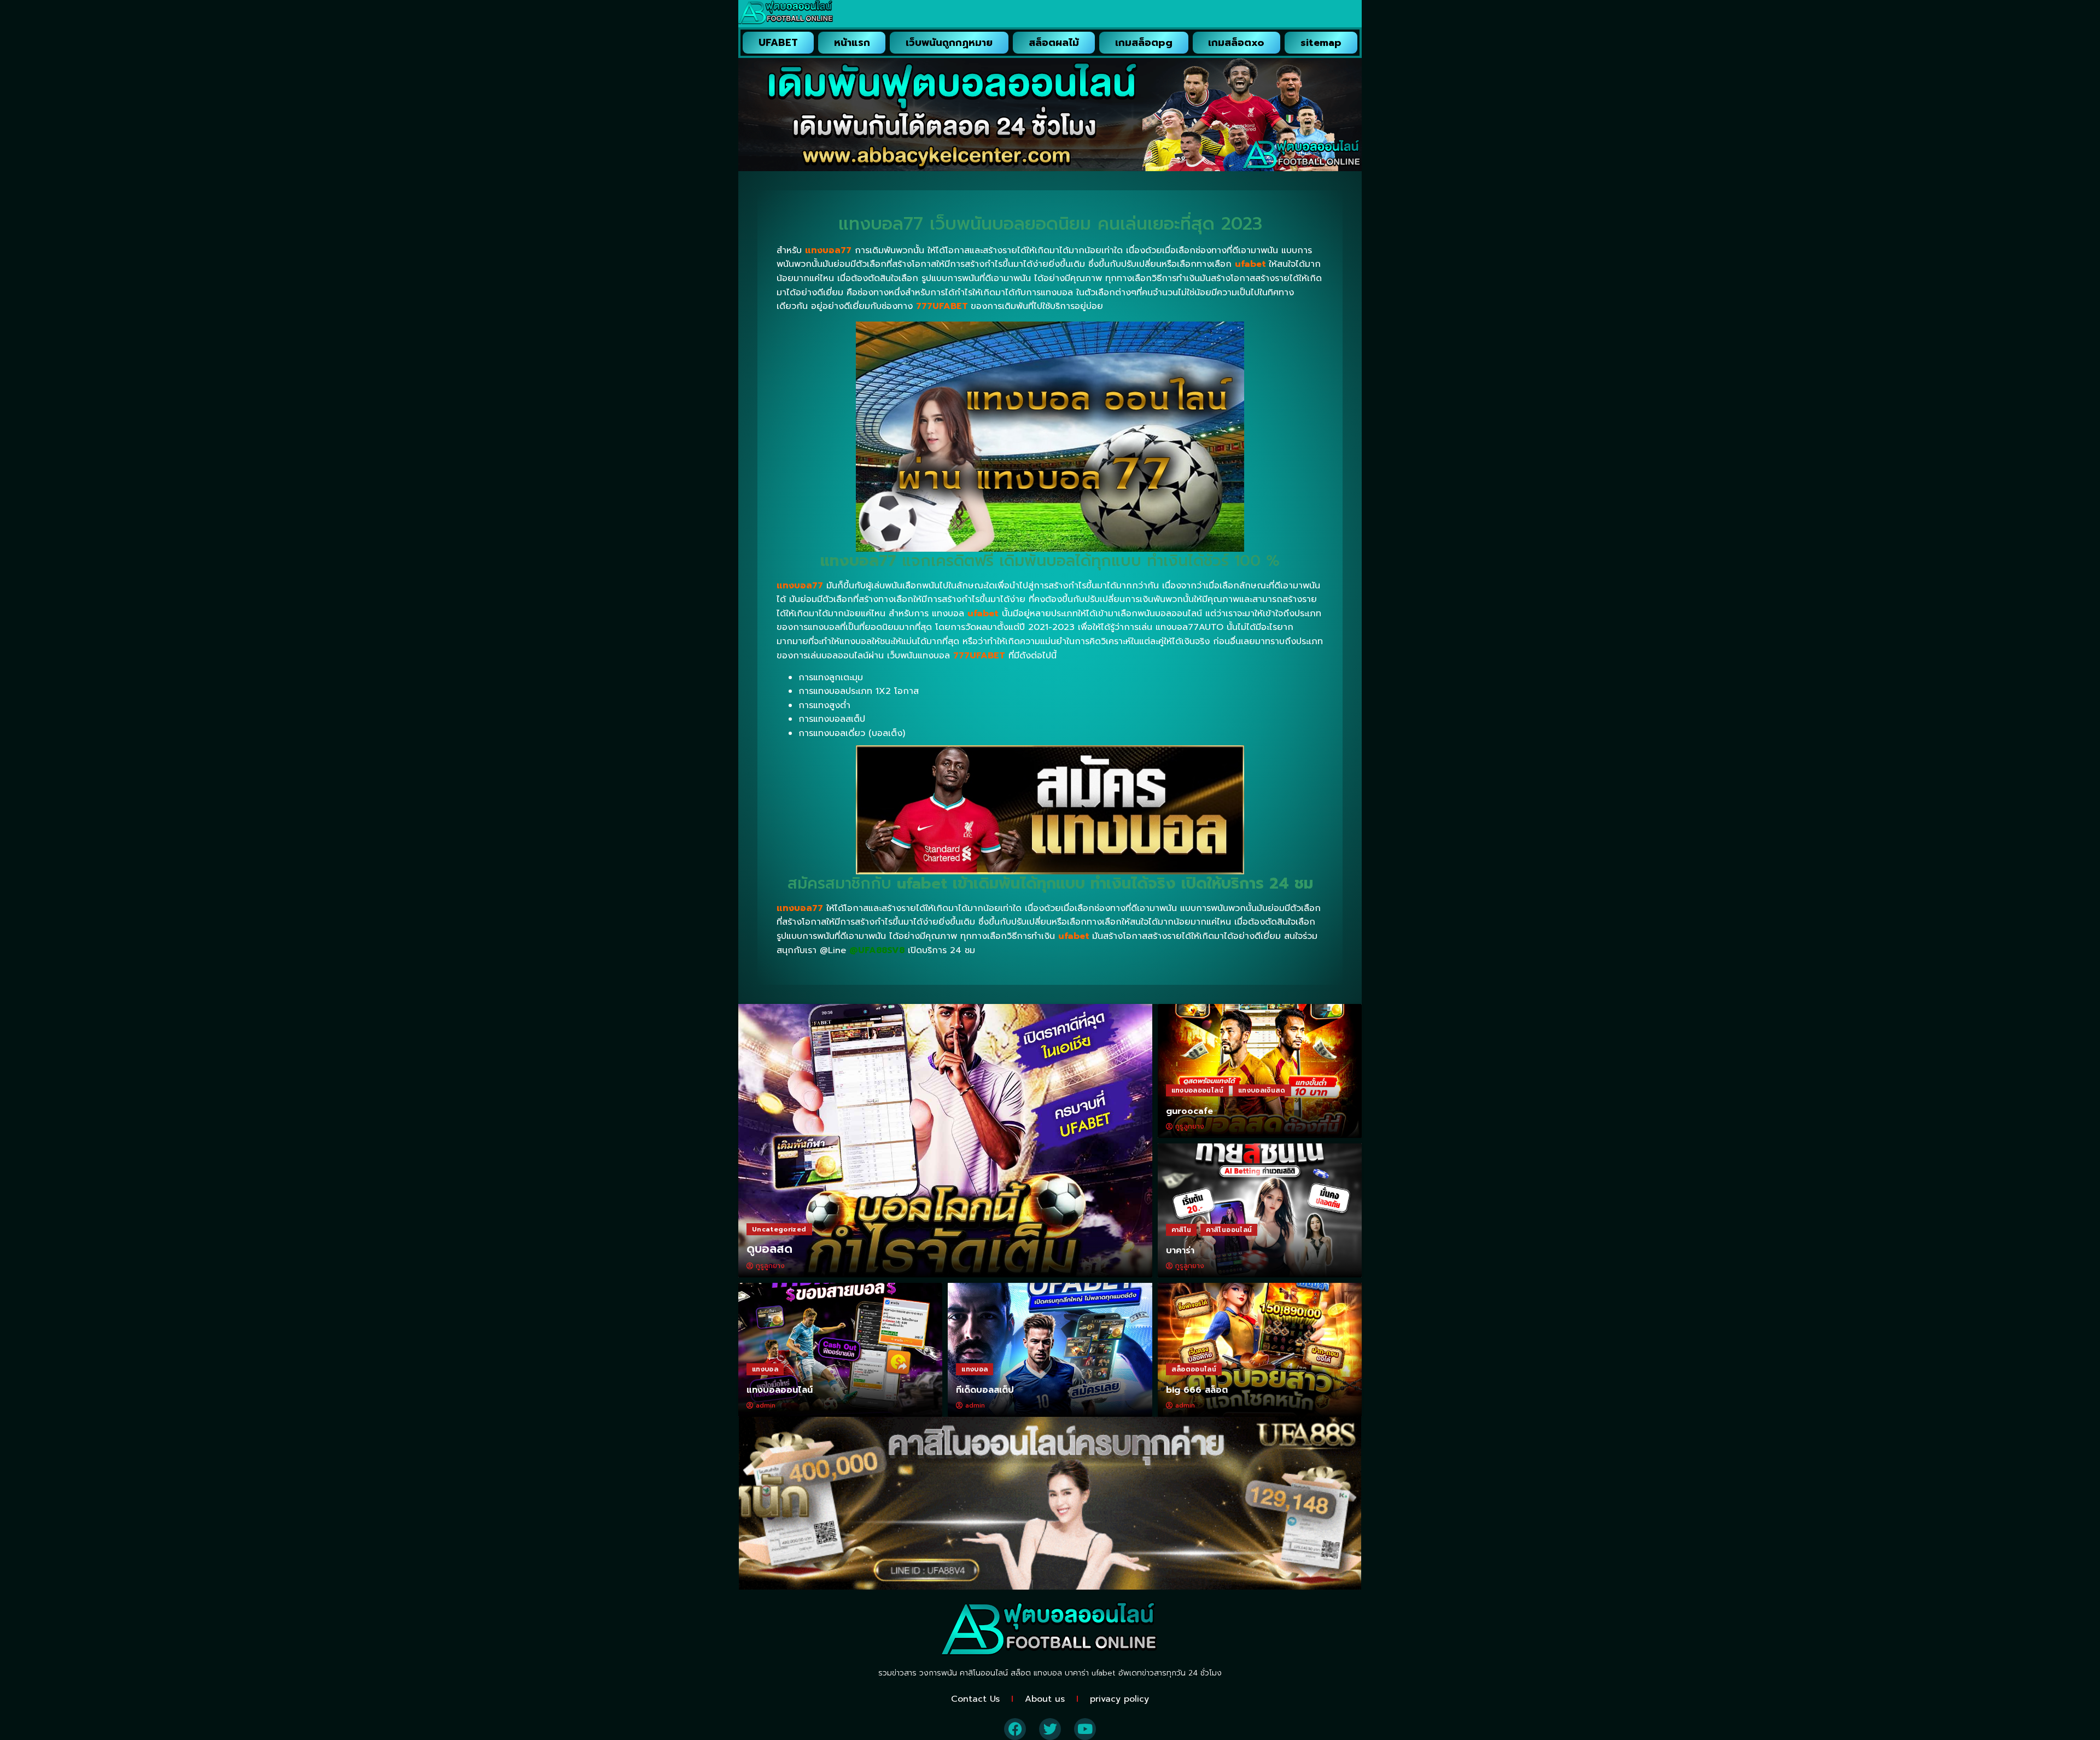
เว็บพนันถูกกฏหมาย (949, 43)
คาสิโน (1182, 1230)
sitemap (1321, 43)
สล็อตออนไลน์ (1194, 1369)
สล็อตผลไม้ (1054, 43)
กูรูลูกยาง (770, 1266)
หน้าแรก (852, 43)
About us (1045, 1699)
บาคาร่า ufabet (1090, 1673)
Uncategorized (779, 1229)
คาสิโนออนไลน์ (1229, 1230)
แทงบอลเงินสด (1262, 1090)
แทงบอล (765, 1369)
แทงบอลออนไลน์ (1197, 1090)
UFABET (778, 43)
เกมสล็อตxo (1236, 43)
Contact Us (975, 1699)
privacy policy (1119, 1699)
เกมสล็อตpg (1144, 43)
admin (766, 1405)
